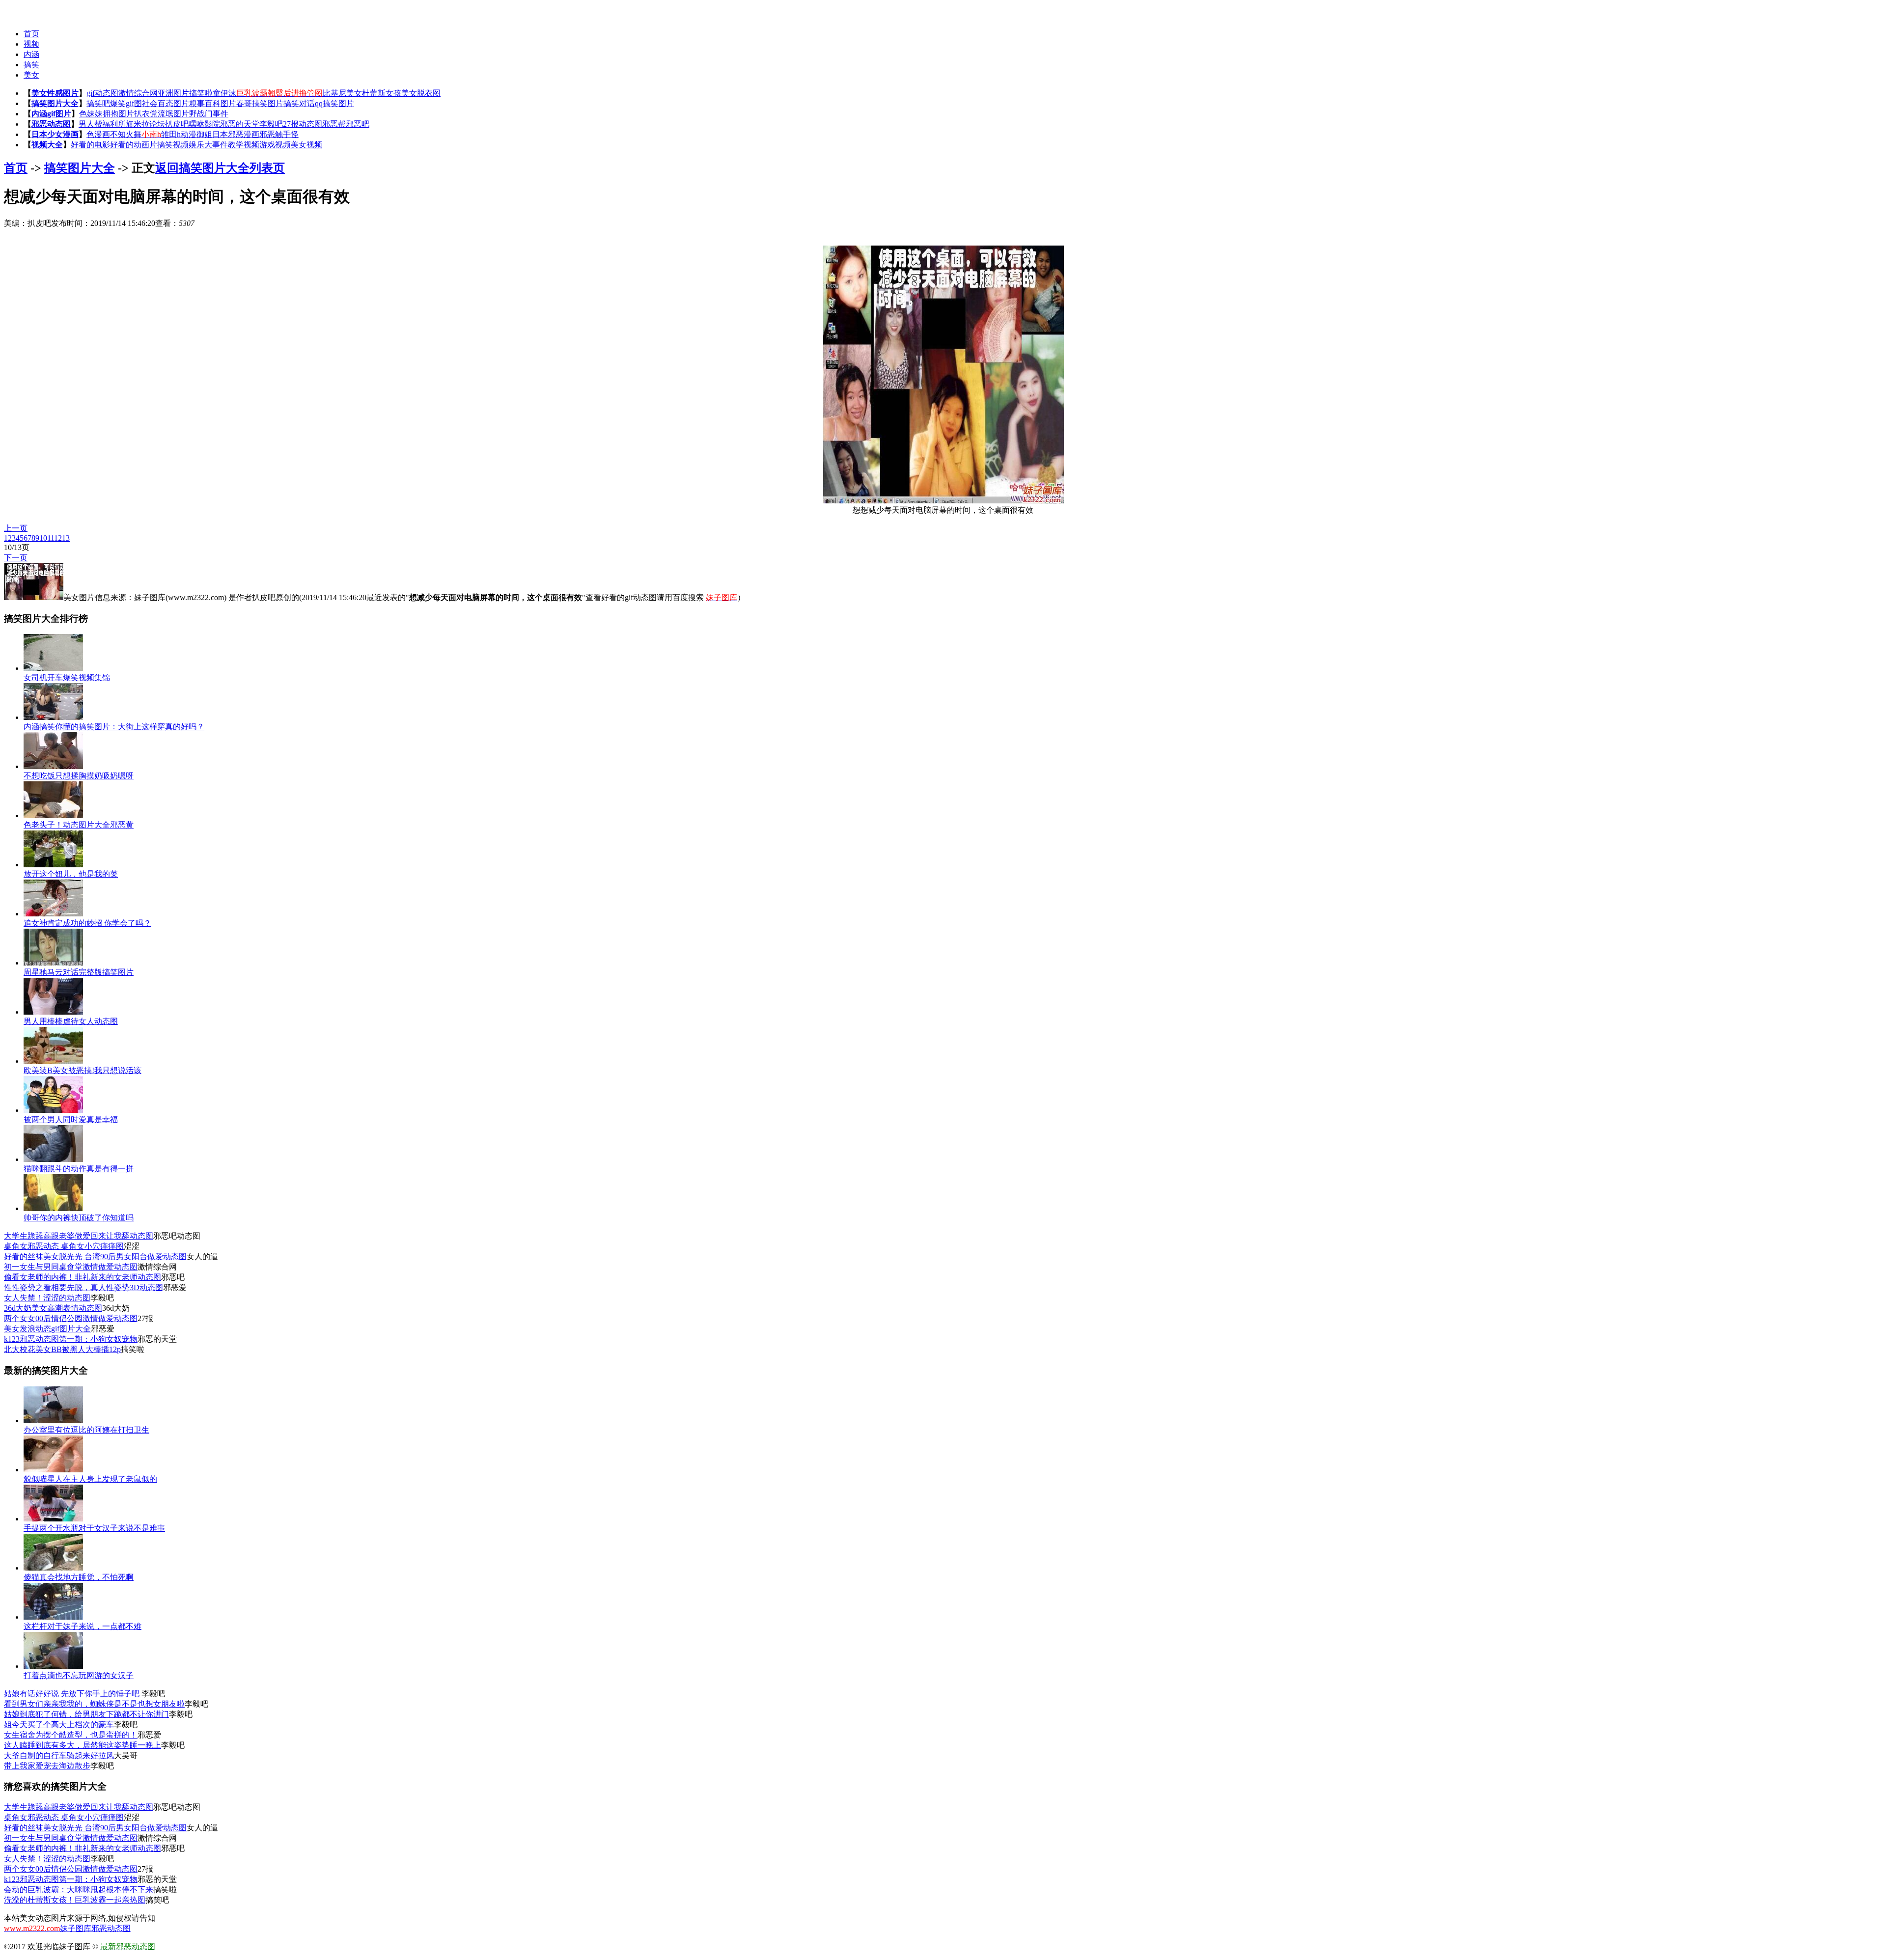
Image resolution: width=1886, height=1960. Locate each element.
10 (43, 538)
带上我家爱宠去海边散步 (47, 1766)
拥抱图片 (118, 114)
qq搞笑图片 (334, 103)
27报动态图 (303, 124)
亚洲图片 (173, 93)
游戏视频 (275, 145)
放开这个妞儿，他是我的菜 (71, 874)
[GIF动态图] (23, 10)
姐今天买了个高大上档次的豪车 (59, 1725)
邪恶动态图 (51, 124)
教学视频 (244, 145)
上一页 (16, 528)
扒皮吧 (177, 124)
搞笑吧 (98, 103)
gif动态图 (102, 93)
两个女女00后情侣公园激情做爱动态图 (71, 1318)
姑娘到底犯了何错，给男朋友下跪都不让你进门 (86, 1714)
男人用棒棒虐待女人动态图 (71, 1021)
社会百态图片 (166, 103)
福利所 (114, 124)
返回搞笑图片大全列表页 (220, 168)
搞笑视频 (173, 145)
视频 (31, 44)
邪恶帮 (334, 124)
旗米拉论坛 (145, 124)
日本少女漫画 (55, 134)
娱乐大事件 (208, 145)
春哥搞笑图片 (260, 103)
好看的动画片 (134, 145)
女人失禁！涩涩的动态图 (47, 1298)
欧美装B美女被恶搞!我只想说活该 (83, 1070)
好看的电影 (90, 145)
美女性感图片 (55, 93)
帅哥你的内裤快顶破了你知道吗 (79, 1218)
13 (66, 538)
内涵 (31, 54)
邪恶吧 (358, 124)
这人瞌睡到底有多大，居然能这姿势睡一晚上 (83, 1745)
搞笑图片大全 (55, 103)
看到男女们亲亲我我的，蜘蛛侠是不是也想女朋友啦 (94, 1704)
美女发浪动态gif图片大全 (47, 1329)
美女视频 (306, 145)
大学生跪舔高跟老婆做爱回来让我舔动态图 (79, 1236)
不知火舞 (126, 134)
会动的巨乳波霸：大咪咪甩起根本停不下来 (79, 1890)
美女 (31, 75)
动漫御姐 (196, 134)
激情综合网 (138, 93)
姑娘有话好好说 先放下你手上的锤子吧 (73, 1694)
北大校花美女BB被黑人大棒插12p (62, 1349)
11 (51, 538)
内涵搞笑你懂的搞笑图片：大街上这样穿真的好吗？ (114, 727)
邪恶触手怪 (279, 134)
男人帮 (90, 124)
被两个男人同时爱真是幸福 (71, 1119)
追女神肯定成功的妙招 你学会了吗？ (87, 923)
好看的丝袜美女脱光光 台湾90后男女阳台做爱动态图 (95, 1256)
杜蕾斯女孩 (382, 93)
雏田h (171, 134)
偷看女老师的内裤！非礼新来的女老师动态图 (83, 1277)
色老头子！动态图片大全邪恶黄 (79, 825)
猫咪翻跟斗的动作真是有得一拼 (79, 1169)
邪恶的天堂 (240, 124)
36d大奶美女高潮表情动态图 (53, 1308)
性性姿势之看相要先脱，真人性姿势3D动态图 (83, 1287)
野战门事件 (209, 114)
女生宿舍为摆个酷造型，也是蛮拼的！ (71, 1735)
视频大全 (47, 145)
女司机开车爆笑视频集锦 (67, 677)
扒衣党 (146, 114)
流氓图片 (173, 114)
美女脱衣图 (421, 93)
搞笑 (31, 65)
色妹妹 (91, 114)
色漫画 (98, 134)
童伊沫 (224, 93)
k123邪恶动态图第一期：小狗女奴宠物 (71, 1339)
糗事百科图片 (213, 103)
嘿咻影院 (204, 124)
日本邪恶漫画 (236, 134)
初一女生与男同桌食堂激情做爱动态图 (71, 1267)
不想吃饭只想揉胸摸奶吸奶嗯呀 (79, 776)
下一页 (16, 558)
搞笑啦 (201, 93)
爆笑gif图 (126, 103)
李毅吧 (271, 124)
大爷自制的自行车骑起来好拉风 (59, 1755)
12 (58, 538)
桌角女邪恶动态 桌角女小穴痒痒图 (64, 1246)
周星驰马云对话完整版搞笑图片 (79, 972)
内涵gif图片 (51, 114)
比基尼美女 (342, 93)
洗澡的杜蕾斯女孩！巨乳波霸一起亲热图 (75, 1900)
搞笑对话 (299, 103)
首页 (31, 34)
